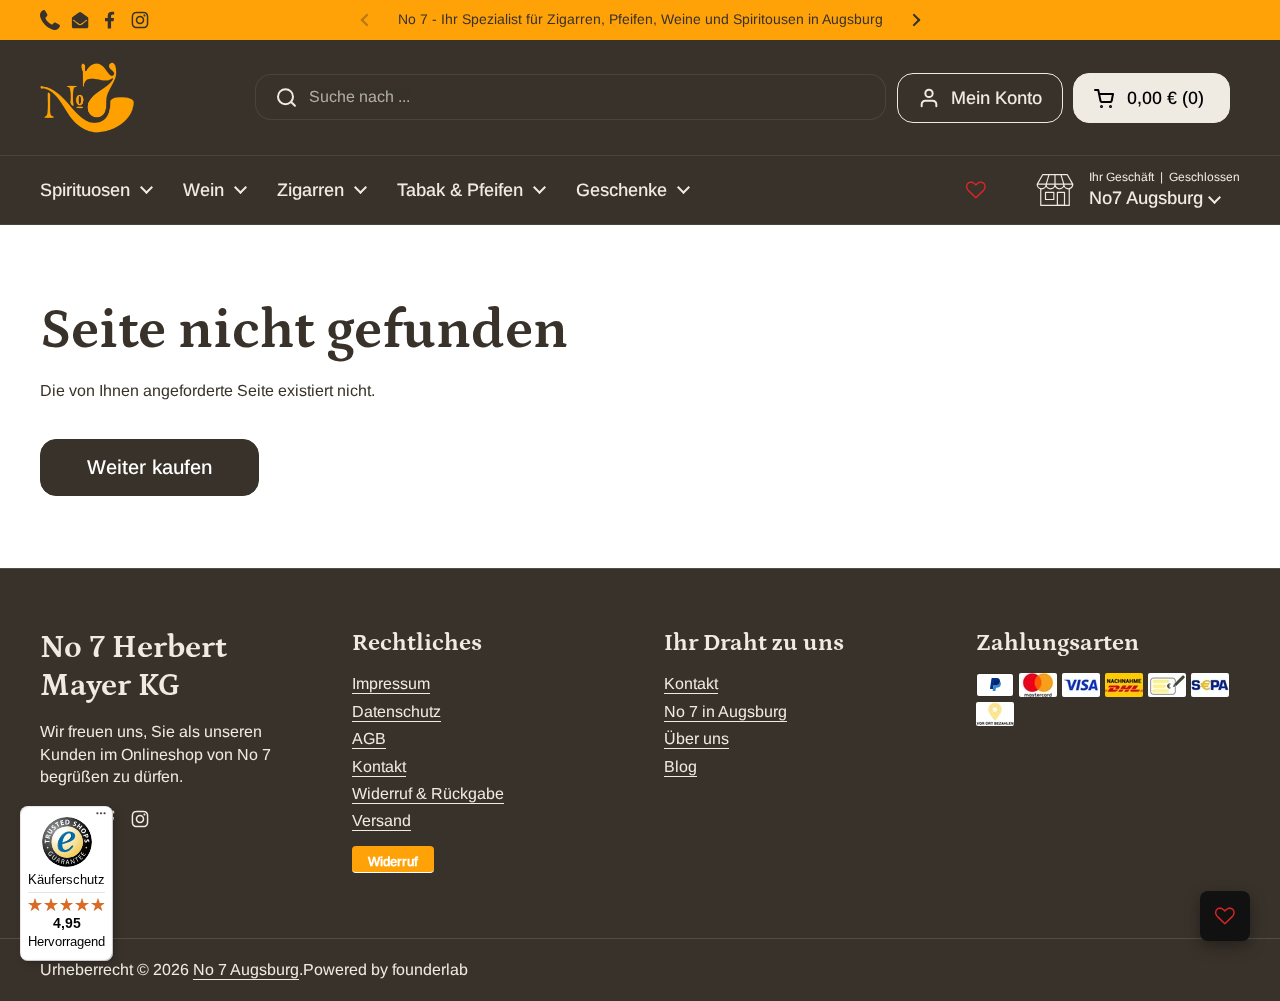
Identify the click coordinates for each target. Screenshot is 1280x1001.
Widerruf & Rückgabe (428, 793)
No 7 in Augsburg (725, 711)
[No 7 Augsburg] (87, 97)
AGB (369, 738)
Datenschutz (396, 711)
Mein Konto (996, 98)
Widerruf (393, 861)
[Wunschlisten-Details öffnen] (1225, 916)
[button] (1151, 98)
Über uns (696, 738)
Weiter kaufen (149, 467)
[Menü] (101, 818)
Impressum (391, 683)
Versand (381, 820)
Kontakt (379, 766)
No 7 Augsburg (246, 969)
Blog (680, 766)
